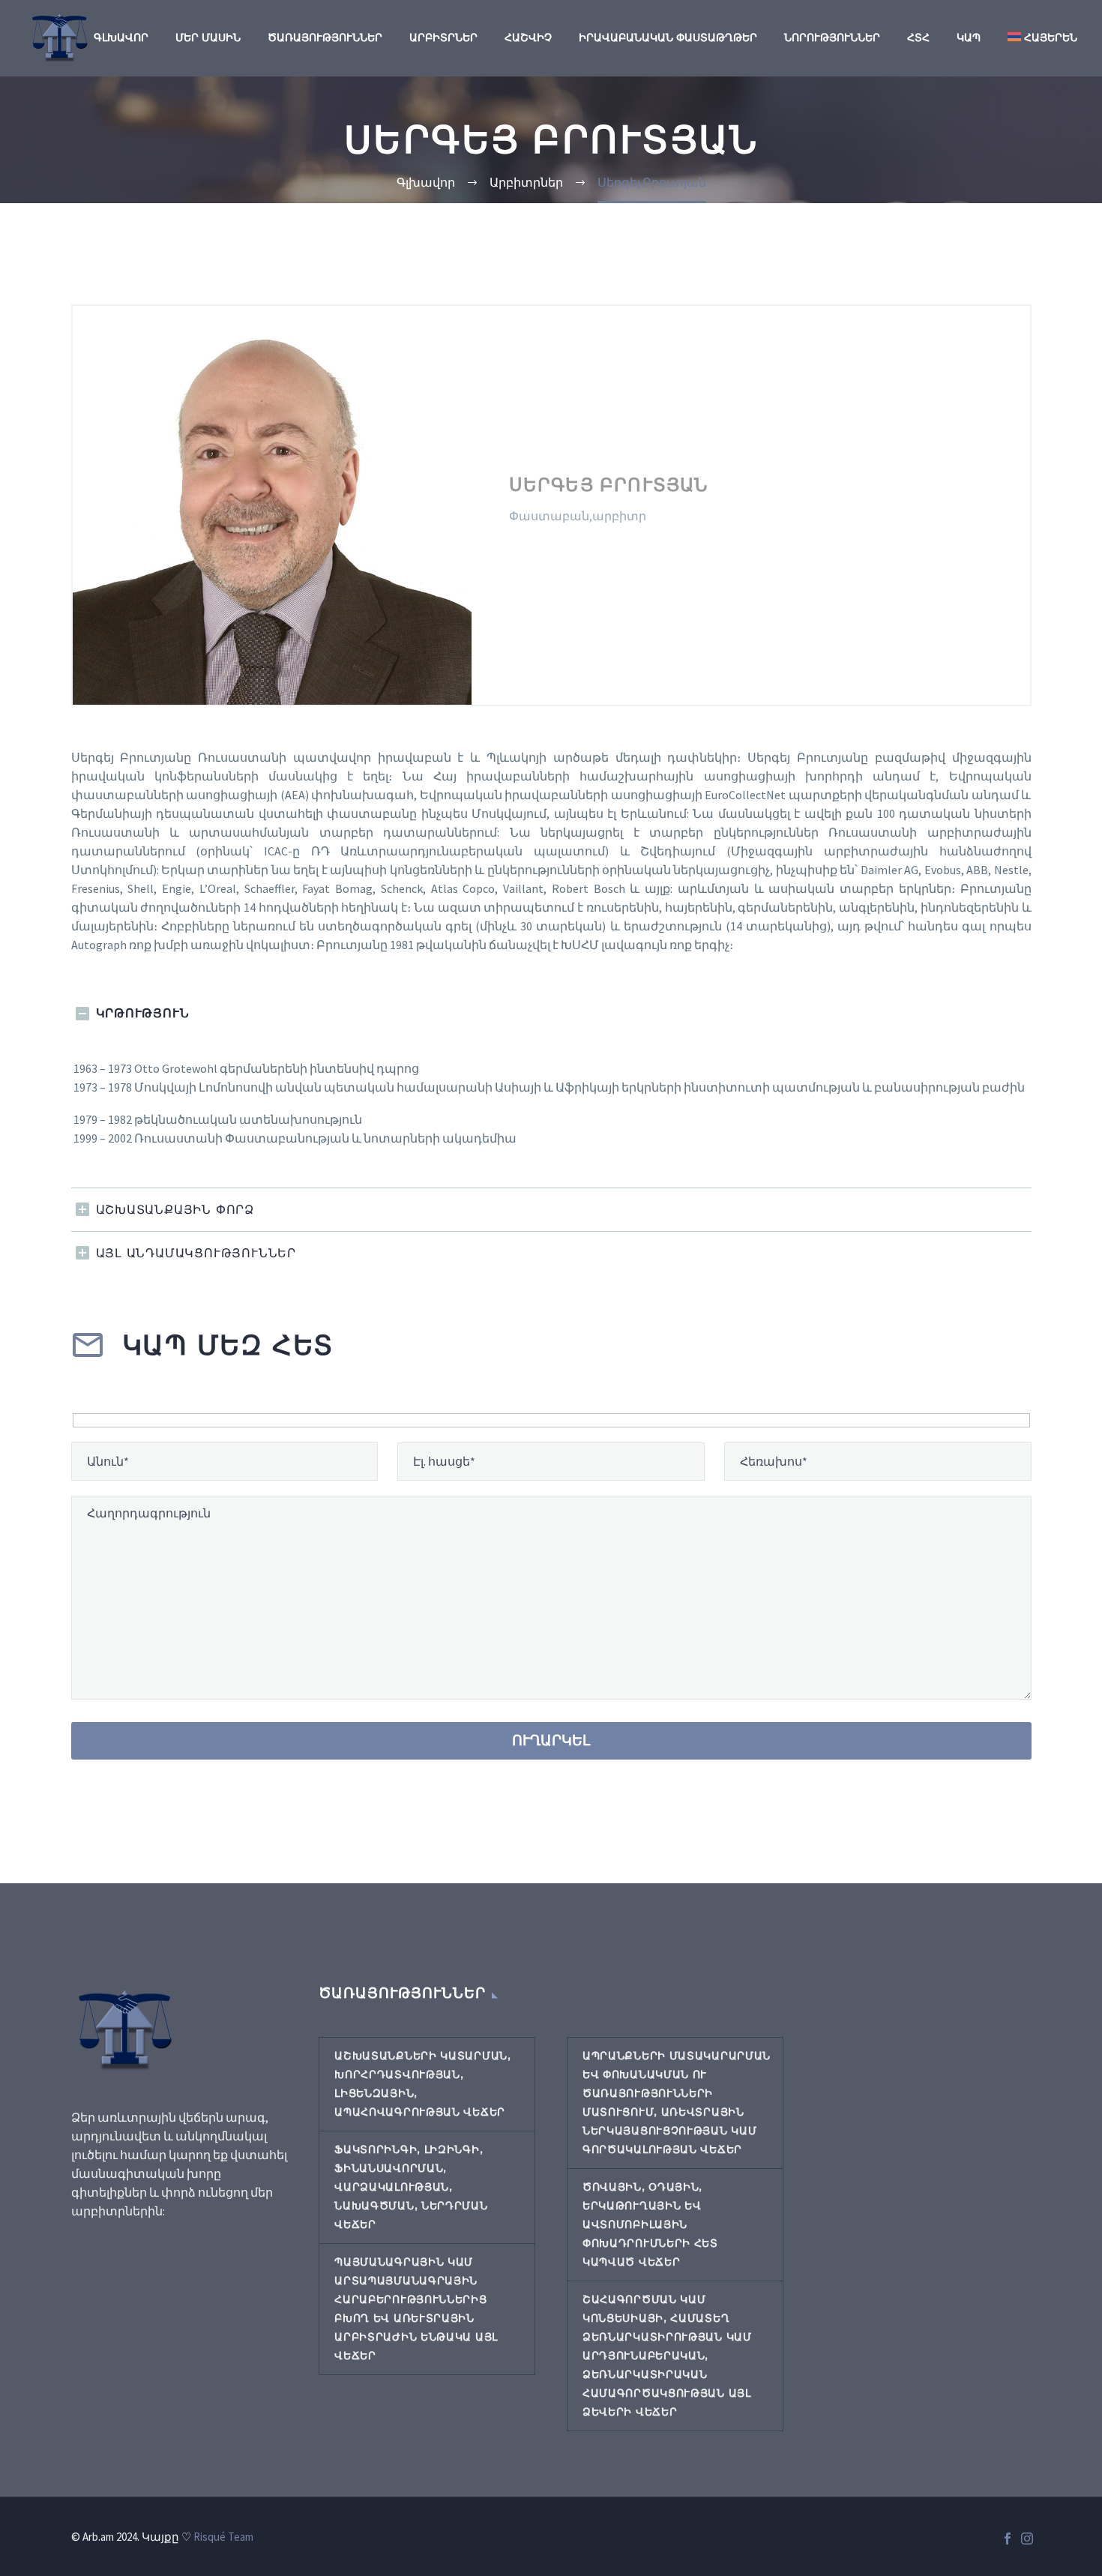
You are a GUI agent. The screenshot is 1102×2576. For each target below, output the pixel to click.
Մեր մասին (208, 37)
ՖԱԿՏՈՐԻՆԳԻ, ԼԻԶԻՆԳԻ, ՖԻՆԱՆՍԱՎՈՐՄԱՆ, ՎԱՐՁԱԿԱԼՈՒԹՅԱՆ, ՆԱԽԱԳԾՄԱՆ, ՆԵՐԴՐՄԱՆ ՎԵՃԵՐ (411, 2187)
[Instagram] (1027, 2539)
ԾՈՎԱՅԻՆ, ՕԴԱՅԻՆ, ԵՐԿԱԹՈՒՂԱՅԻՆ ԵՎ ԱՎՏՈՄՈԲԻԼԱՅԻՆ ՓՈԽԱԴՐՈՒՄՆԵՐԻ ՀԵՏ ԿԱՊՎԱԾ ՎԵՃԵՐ (650, 2224)
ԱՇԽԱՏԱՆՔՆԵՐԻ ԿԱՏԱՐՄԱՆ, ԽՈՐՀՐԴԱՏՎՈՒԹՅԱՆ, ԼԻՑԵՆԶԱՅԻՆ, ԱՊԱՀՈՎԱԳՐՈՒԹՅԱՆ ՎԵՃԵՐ (422, 2084)
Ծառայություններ (325, 37)
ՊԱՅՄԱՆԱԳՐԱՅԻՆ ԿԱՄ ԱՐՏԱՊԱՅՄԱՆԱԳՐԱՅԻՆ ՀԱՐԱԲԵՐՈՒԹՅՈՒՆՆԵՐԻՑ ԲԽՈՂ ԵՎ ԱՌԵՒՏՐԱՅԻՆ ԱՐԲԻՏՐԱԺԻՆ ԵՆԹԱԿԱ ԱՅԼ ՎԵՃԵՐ (416, 2309)
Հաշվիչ (528, 37)
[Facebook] (1008, 2539)
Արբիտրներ (443, 37)
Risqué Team (223, 2537)
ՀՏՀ (918, 37)
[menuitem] (1042, 38)
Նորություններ (832, 37)
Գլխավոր (121, 37)
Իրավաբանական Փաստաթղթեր (668, 37)
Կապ (969, 37)
